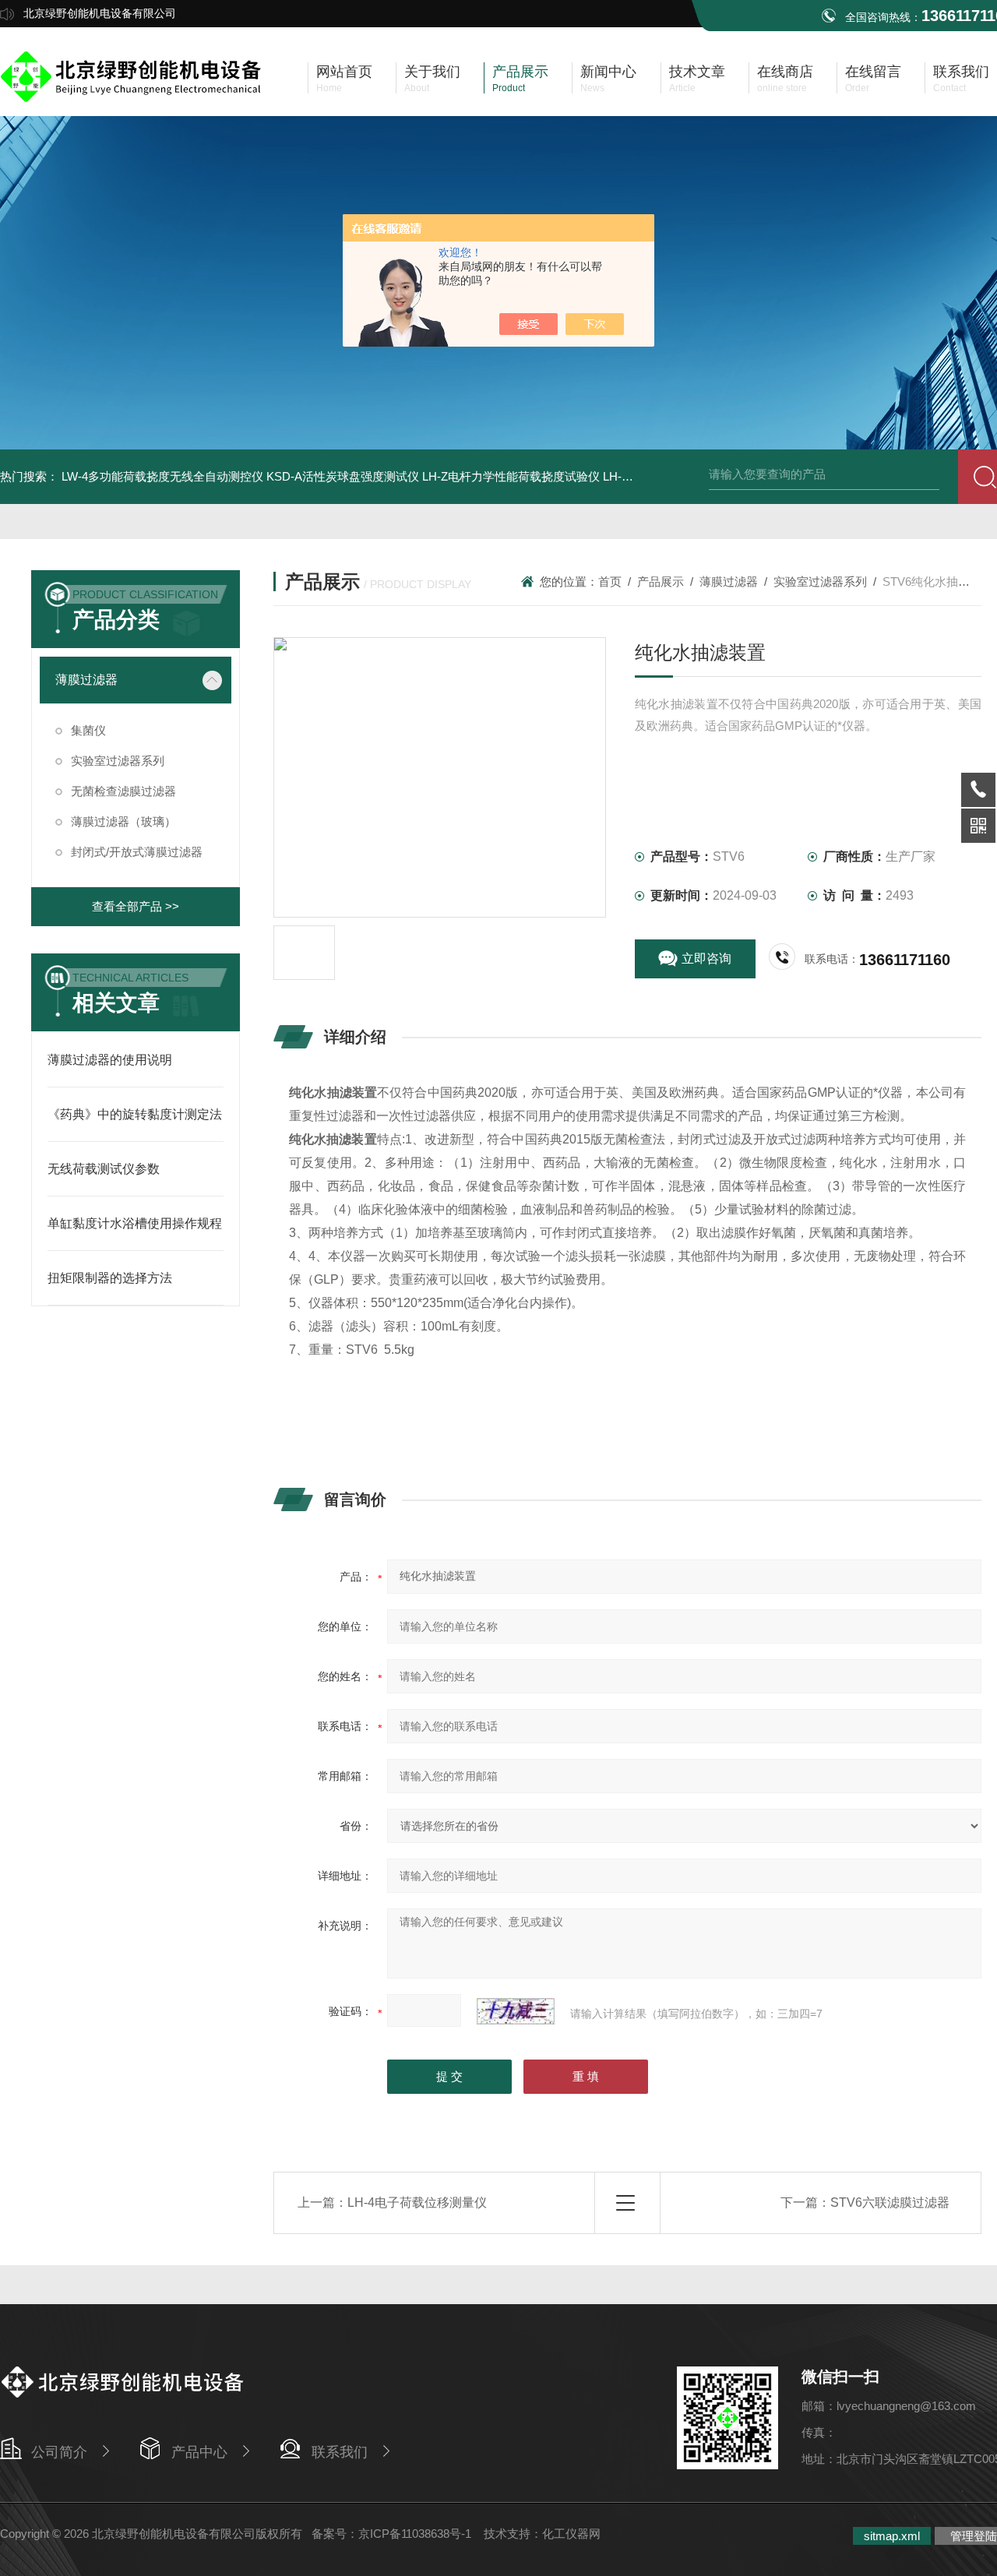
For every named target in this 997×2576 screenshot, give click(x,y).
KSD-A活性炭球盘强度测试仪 (343, 476)
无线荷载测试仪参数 (104, 1169)
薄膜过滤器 (86, 680)
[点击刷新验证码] (516, 2011)
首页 (610, 581)
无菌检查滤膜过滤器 (123, 791)
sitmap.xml (892, 2536)
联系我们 (340, 2452)
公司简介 (59, 2452)
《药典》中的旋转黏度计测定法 (135, 1114)
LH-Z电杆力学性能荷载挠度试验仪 (511, 476)
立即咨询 (706, 959)
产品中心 (199, 2452)
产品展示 (661, 581)
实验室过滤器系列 (118, 761)
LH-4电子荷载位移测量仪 (417, 2202)
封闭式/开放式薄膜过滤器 (137, 852)
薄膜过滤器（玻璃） (123, 821)
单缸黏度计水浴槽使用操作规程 (135, 1223)
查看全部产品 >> (136, 906)
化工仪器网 (571, 2534)
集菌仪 (88, 730)
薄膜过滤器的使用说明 (110, 1060)
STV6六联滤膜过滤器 (890, 2202)
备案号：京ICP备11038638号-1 (393, 2534)
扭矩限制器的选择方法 (110, 1278)
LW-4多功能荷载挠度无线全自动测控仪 (162, 476)
